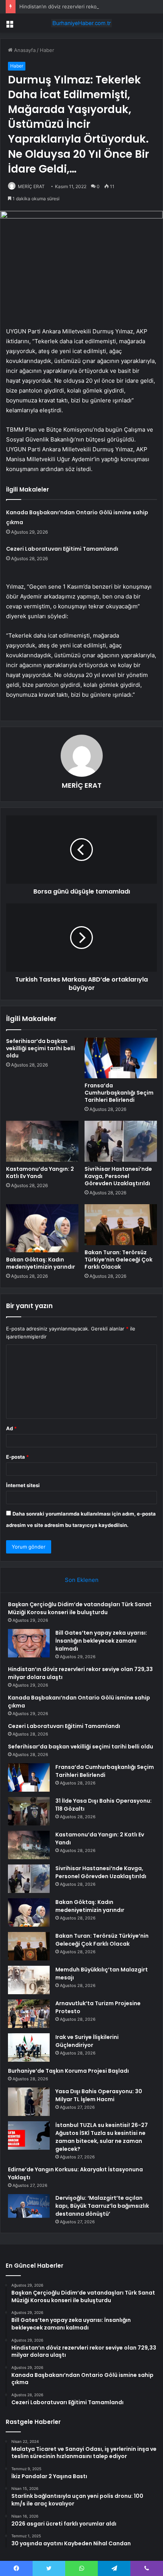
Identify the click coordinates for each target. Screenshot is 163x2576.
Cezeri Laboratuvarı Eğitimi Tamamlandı (62, 549)
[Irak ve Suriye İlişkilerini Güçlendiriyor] (29, 2047)
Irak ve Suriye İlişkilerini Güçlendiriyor (87, 2041)
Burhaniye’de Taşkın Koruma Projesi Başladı (68, 2071)
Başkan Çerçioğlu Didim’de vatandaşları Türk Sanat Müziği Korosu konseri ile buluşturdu (80, 1608)
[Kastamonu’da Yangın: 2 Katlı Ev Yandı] (42, 1141)
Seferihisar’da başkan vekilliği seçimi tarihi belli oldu (41, 1048)
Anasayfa (24, 50)
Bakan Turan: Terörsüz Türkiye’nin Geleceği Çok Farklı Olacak (118, 1260)
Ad (11, 1428)
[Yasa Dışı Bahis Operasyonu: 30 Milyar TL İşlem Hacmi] (29, 2102)
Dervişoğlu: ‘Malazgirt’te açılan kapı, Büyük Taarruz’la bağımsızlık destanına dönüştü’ (102, 2206)
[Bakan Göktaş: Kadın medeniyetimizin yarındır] (42, 1228)
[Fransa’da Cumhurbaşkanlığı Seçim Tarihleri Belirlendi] (121, 1058)
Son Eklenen (82, 1580)
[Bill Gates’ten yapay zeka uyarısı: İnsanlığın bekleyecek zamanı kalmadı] (29, 1643)
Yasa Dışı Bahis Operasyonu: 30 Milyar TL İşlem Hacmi (99, 2095)
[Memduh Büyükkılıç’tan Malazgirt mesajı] (29, 1980)
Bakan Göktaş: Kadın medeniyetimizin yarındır (41, 1263)
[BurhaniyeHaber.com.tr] (81, 23)
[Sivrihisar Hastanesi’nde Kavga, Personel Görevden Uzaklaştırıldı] (121, 1141)
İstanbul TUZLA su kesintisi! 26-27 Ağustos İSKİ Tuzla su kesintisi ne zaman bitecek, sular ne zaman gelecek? (102, 2137)
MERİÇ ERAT (31, 186)
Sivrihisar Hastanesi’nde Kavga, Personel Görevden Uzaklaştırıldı (118, 1176)
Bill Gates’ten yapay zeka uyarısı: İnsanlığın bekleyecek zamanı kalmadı (101, 1641)
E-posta (17, 1457)
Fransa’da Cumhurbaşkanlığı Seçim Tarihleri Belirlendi (119, 1093)
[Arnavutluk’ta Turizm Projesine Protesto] (29, 2014)
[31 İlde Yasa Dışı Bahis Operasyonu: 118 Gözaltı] (29, 1811)
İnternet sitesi (23, 1485)
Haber (47, 50)
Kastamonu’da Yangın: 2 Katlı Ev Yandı (40, 1173)
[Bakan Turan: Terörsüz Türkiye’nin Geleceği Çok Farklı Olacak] (121, 1225)
